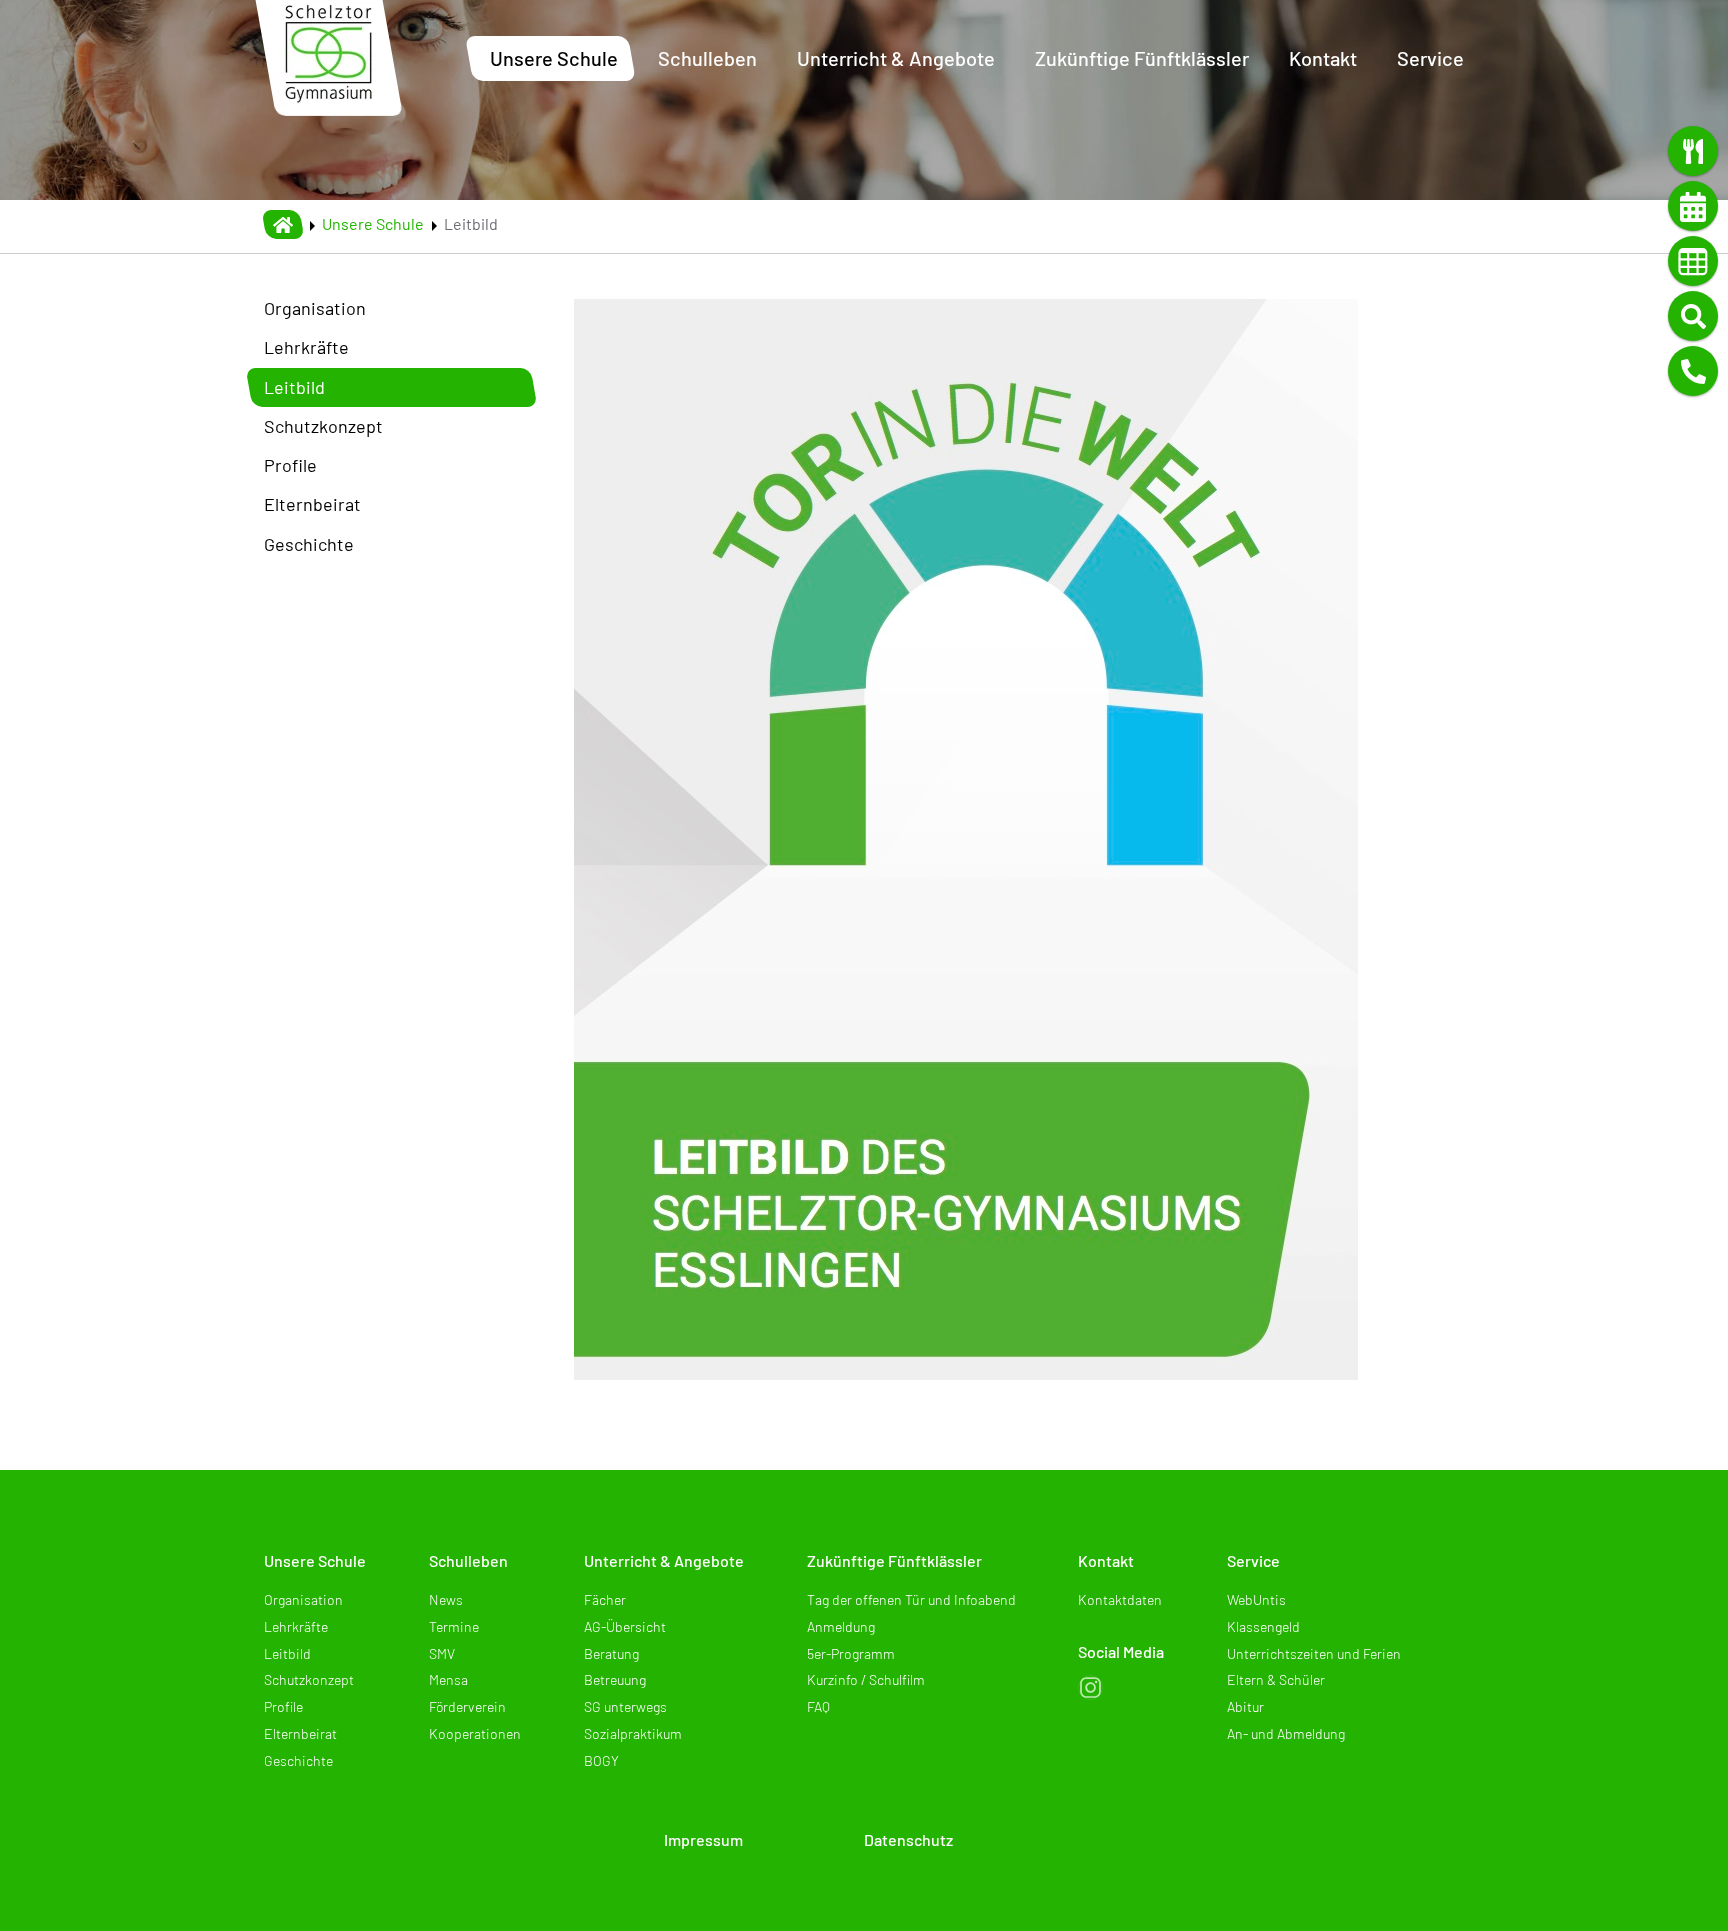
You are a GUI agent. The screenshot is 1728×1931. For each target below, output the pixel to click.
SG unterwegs (625, 1706)
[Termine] (1693, 206)
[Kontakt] (1693, 371)
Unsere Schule (373, 223)
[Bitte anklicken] (966, 837)
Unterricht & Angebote (664, 1560)
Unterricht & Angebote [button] (896, 58)
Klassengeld (1263, 1626)
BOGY (601, 1760)
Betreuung (615, 1679)
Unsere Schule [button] (554, 58)
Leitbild (294, 387)
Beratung (611, 1653)
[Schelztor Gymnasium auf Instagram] (1090, 1687)
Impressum (703, 1839)
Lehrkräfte (306, 347)
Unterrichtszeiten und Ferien (1314, 1653)
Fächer (605, 1599)
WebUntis (1256, 1599)
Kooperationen (475, 1733)
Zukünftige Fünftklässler (894, 1560)
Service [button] (1430, 58)
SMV (442, 1653)
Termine (454, 1626)
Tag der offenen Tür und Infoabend (911, 1599)
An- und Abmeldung (1286, 1733)
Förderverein (467, 1706)
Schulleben (468, 1560)
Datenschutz (908, 1839)
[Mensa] (1693, 151)
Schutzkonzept (323, 426)
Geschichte (309, 544)
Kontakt (1106, 1560)
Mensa (448, 1679)
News (446, 1599)
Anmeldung (841, 1626)
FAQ (818, 1706)
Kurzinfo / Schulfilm (866, 1679)
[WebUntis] (1693, 261)
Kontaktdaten (1120, 1599)
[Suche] (1693, 316)
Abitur (1245, 1706)
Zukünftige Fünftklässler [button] (1142, 58)
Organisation (315, 308)
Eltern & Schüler (1276, 1679)
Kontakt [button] (1323, 58)
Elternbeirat (312, 504)
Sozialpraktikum (633, 1733)
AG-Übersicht (625, 1626)
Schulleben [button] (707, 58)
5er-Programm (851, 1653)
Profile (290, 465)
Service (1253, 1560)
